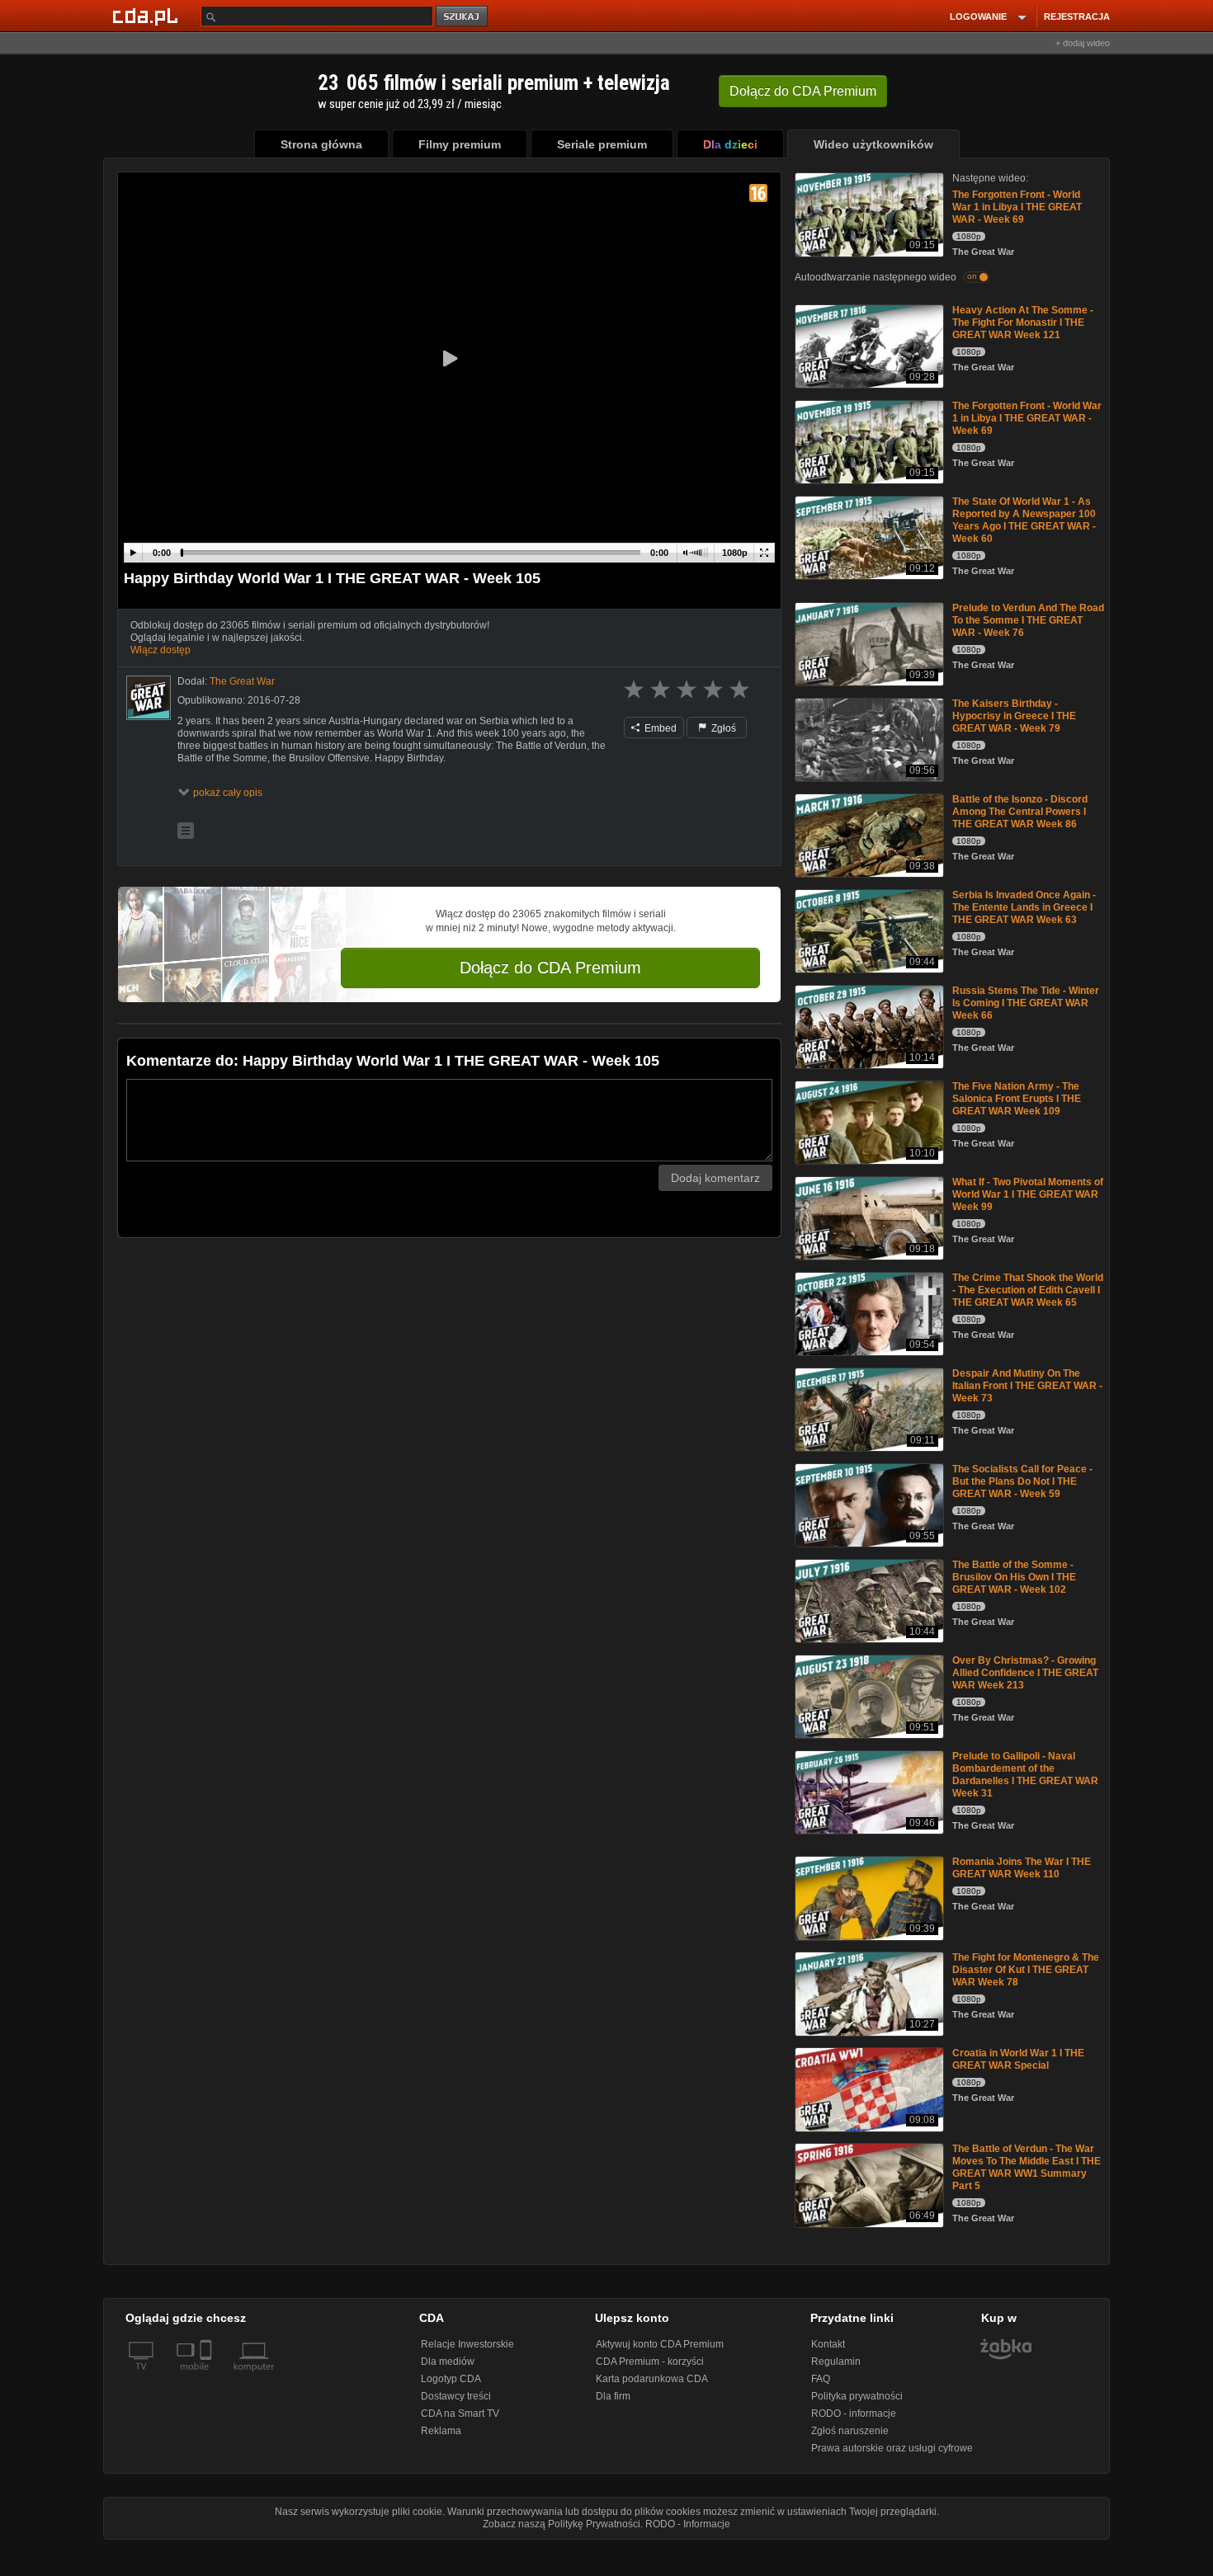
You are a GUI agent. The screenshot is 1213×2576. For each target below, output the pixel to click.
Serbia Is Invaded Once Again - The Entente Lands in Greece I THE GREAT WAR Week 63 (1024, 907)
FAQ (821, 2379)
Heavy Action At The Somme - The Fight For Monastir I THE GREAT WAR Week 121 (1023, 323)
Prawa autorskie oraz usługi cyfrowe (892, 2448)
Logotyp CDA (451, 2379)
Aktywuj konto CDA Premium (660, 2344)
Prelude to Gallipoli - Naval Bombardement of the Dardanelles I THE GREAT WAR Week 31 (1025, 1775)
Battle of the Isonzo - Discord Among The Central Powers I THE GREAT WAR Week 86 (1020, 812)
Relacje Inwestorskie (467, 2344)
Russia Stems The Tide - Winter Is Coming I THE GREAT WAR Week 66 (1026, 1003)
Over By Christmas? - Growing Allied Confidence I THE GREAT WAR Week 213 (1025, 1673)
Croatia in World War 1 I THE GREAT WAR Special (1018, 2059)
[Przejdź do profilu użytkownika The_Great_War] (149, 698)
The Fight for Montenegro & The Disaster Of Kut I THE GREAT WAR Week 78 (1026, 1970)
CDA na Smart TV (460, 2414)
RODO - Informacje (688, 2524)
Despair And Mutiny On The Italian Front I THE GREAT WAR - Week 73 (1027, 1386)
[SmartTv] (208, 2376)
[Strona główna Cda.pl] (148, 16)
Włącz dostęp (160, 650)
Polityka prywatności (857, 2396)
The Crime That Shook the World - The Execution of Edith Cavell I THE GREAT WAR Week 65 (1028, 1290)
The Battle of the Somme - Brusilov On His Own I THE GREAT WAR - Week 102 (1014, 1577)
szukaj (463, 17)
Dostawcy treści (456, 2396)
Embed (659, 728)
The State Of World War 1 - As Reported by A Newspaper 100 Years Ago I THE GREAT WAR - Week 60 (1024, 520)
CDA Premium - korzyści (650, 2362)
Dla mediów (448, 2362)
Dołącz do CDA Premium (550, 968)
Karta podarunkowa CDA (652, 2379)
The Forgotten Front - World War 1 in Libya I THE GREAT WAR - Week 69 (1017, 207)
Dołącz (803, 91)
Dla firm (613, 2396)
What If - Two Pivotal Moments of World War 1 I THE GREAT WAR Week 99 (1028, 1194)
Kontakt (828, 2344)
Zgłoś (722, 728)
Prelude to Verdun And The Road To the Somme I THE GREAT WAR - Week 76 (1028, 620)
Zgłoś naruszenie (850, 2431)
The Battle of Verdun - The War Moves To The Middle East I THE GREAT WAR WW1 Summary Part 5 (1027, 2167)
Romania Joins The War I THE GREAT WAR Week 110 (1022, 1868)
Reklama (441, 2431)
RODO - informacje (854, 2414)
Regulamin (836, 2362)
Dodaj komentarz (715, 1178)
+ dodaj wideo (1083, 43)
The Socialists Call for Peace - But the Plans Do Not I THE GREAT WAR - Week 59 (1022, 1481)
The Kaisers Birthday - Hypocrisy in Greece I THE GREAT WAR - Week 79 (1014, 716)
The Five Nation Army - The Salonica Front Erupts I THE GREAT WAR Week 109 (1017, 1099)
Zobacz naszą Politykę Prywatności (562, 2524)
